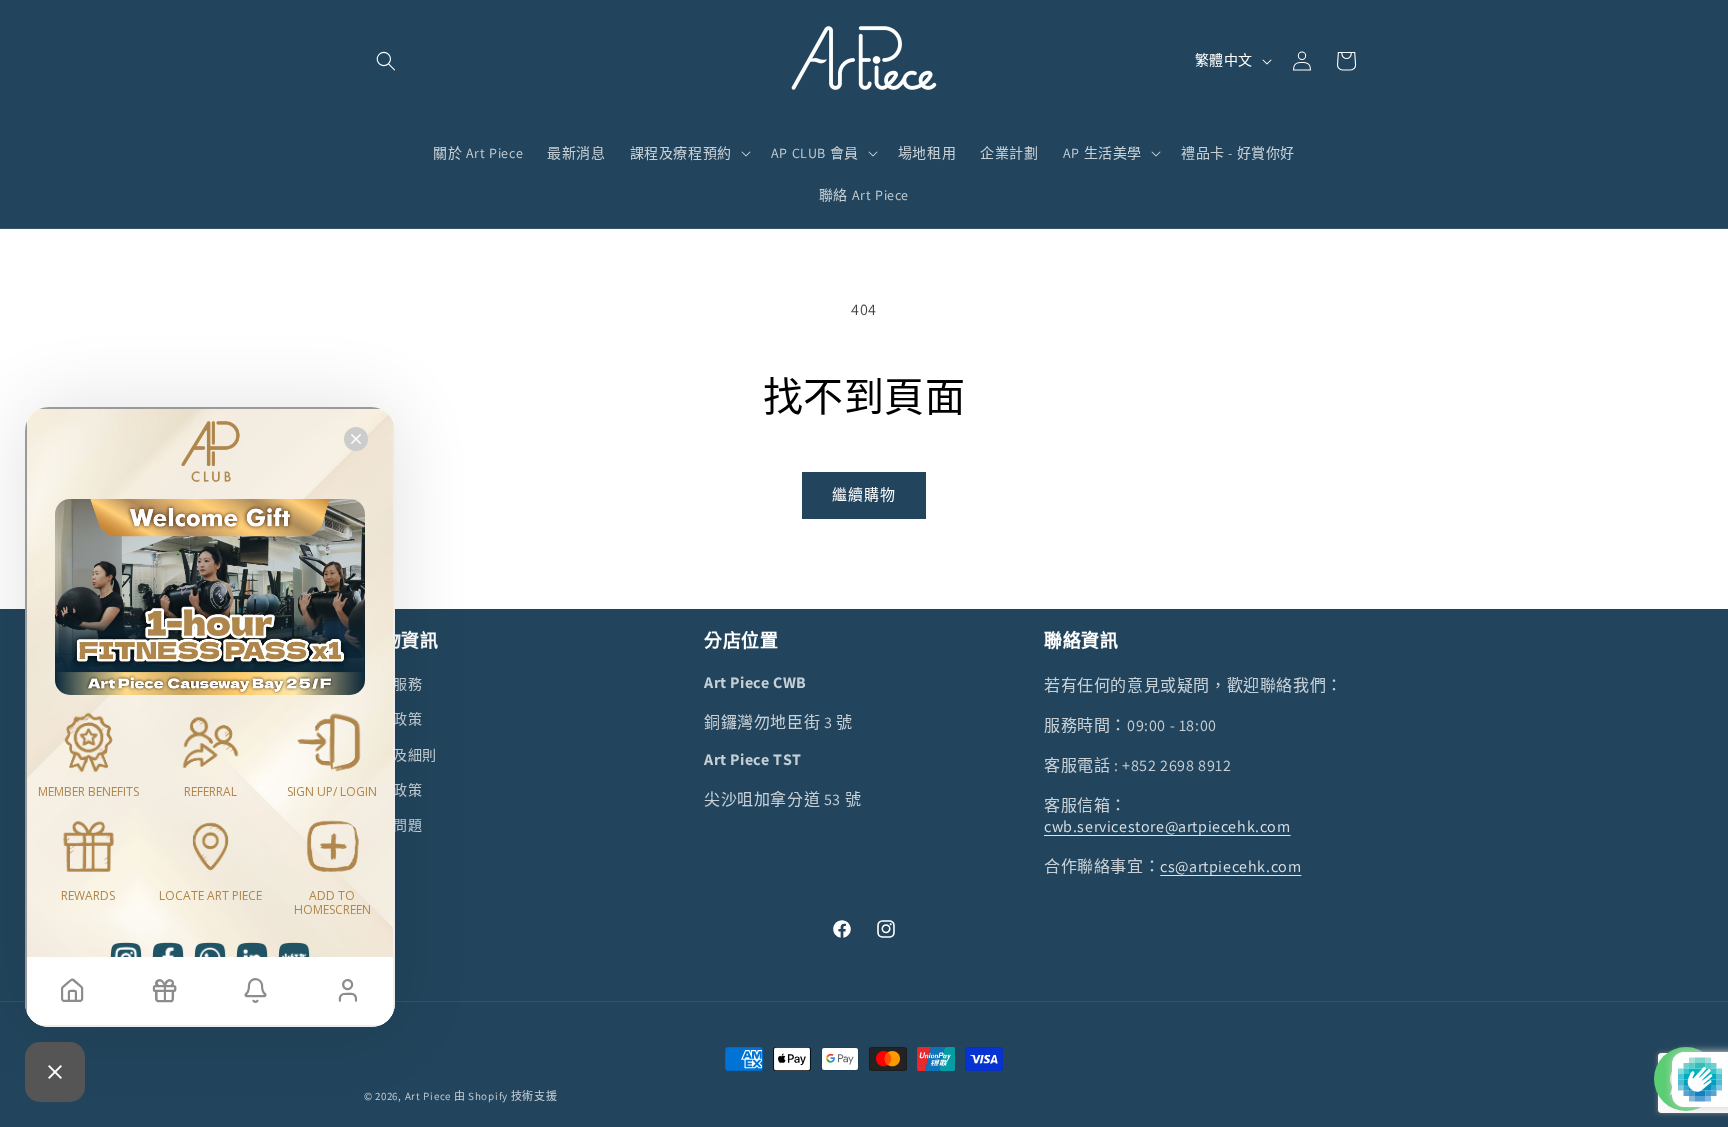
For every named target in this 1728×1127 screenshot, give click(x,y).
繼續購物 (864, 494)
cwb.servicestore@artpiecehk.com (1167, 826)
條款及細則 (400, 755)
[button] (386, 61)
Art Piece (428, 1096)
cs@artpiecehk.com (1230, 866)
